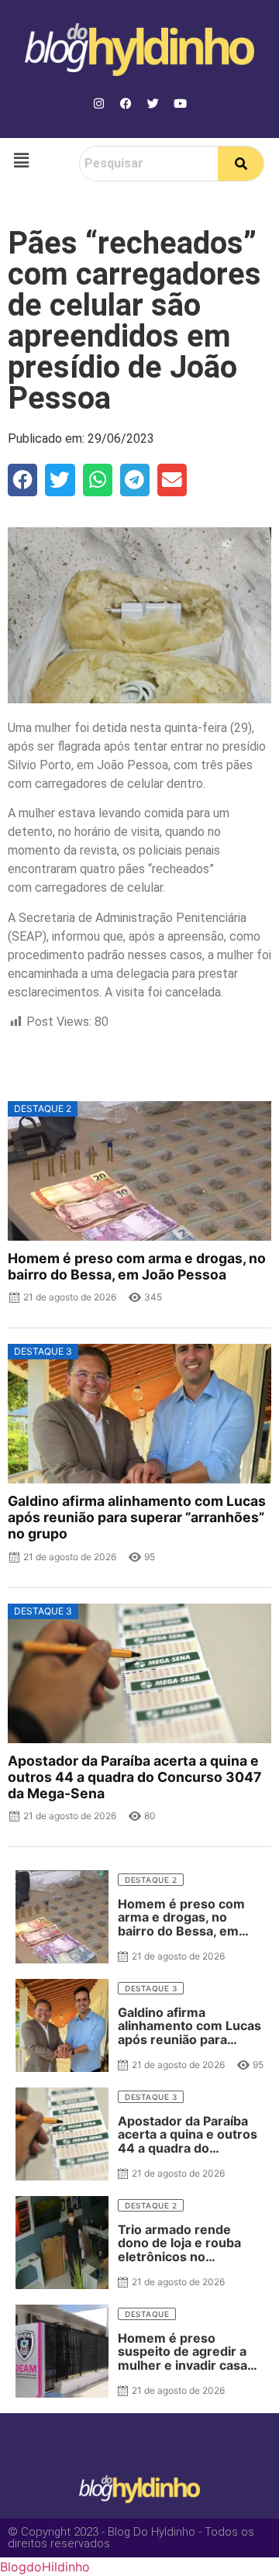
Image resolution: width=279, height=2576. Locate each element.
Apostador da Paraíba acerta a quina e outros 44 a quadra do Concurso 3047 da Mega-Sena (134, 1777)
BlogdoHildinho (45, 2567)
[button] (21, 160)
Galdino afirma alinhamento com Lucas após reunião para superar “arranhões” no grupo (137, 1517)
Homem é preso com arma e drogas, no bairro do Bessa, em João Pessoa (137, 1266)
